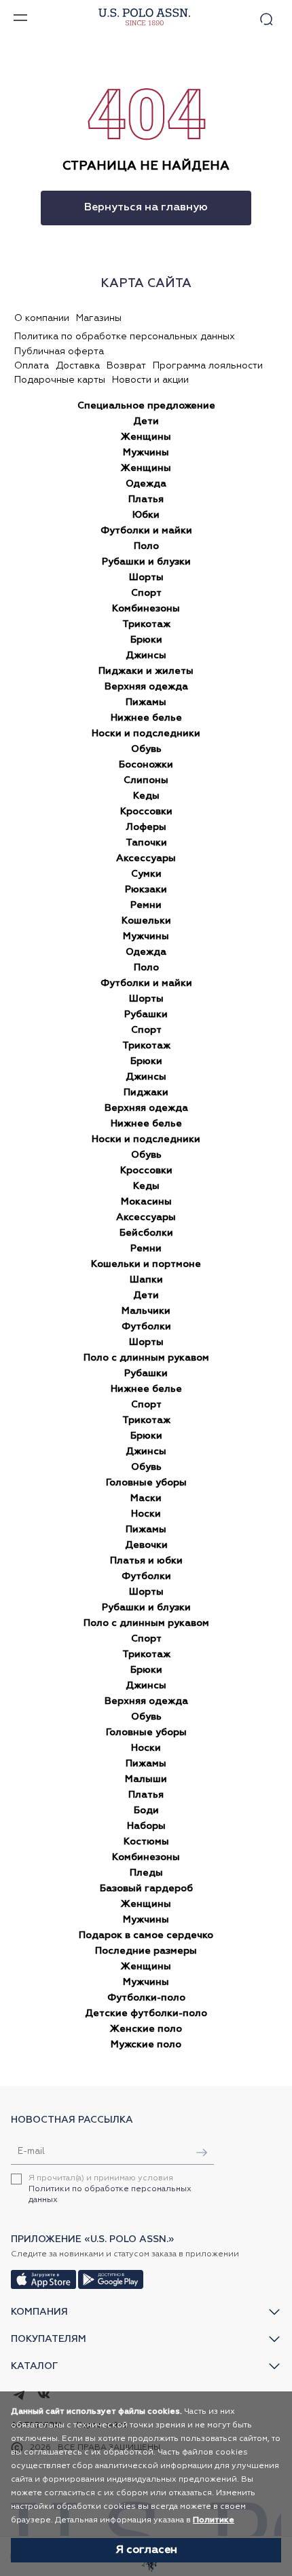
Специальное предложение (146, 406)
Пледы (146, 1873)
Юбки (146, 515)
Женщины (146, 437)
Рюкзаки (146, 890)
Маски (146, 1498)
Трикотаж (146, 624)
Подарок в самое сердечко (146, 1935)
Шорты (146, 577)
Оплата (32, 366)
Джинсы (146, 656)
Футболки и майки (146, 531)
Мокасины (146, 1202)
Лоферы (146, 827)
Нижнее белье (146, 718)
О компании (42, 318)
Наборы (146, 1826)
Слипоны (146, 780)
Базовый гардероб (146, 1889)
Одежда (146, 484)
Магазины (99, 318)
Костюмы (146, 1842)
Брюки (146, 640)
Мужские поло (146, 2045)
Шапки (146, 1280)
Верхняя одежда (146, 687)
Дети (146, 421)
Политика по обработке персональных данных (125, 337)
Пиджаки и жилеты (146, 671)
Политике (214, 2520)
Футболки (146, 1327)
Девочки (146, 1545)
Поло (146, 546)
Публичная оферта (59, 352)
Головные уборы (146, 1483)
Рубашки (146, 1015)
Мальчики (146, 1311)
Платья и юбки (146, 1561)
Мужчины (146, 453)
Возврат (126, 366)
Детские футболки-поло (146, 2013)
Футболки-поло (146, 1998)
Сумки (146, 874)
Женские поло (146, 2029)
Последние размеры (146, 1951)
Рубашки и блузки (146, 562)
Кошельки (146, 921)
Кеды (146, 796)
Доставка (78, 366)
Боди (146, 1811)
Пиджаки (146, 1093)
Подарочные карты (60, 380)
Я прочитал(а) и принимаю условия (110, 2189)
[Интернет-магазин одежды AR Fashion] (143, 17)
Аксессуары (146, 858)
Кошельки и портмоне (146, 1264)
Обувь (146, 749)
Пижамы (146, 702)
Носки (146, 1514)
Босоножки (146, 765)
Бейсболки (146, 1233)
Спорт (146, 593)
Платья (146, 499)
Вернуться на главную (146, 208)
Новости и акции (150, 380)
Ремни (146, 905)
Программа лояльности (208, 366)
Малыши (146, 1779)
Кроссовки (146, 812)
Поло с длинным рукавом (146, 1358)
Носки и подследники (146, 734)
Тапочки (146, 843)
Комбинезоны (146, 609)
